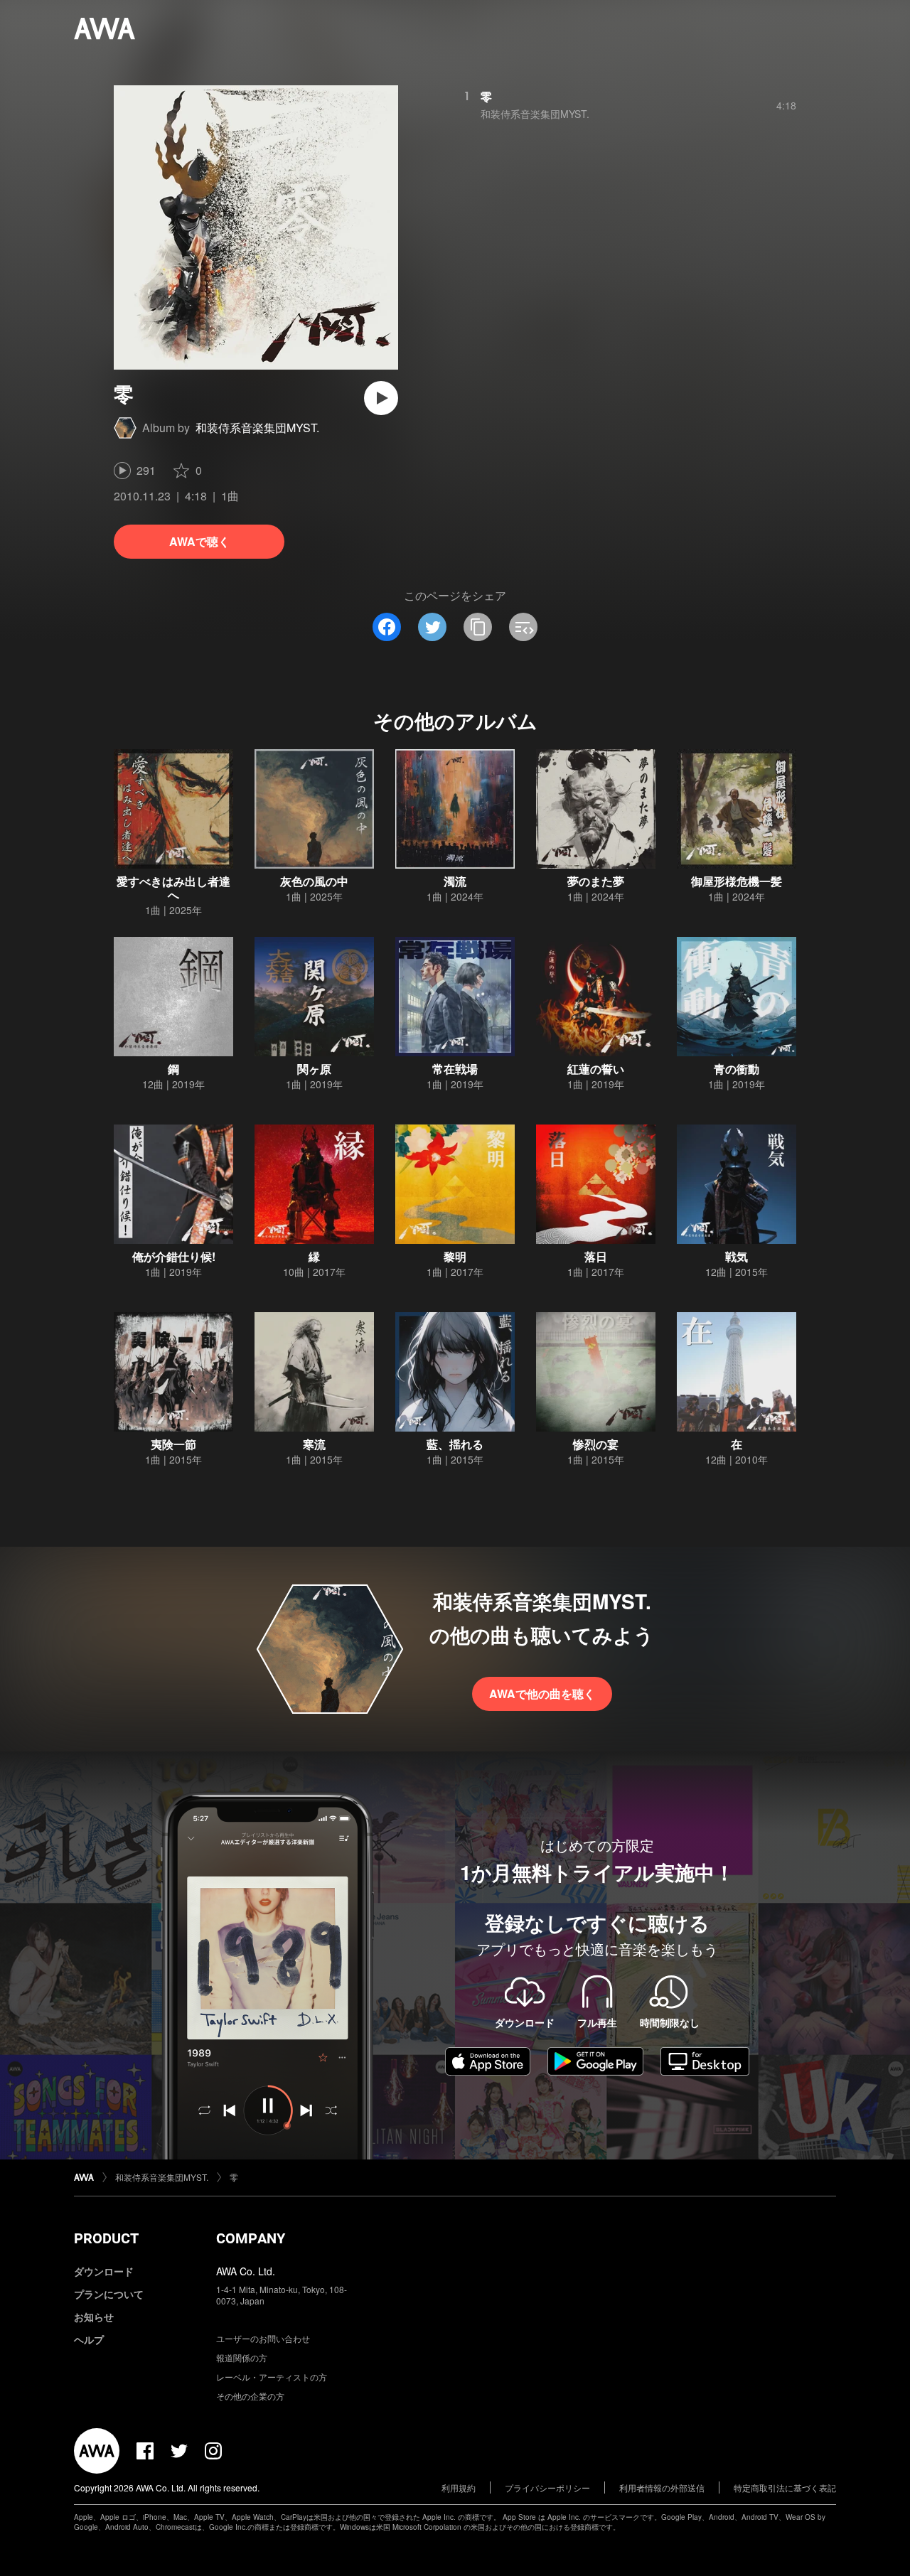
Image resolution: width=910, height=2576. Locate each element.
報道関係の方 (242, 2357)
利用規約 (459, 2488)
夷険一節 (173, 1444)
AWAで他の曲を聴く (542, 1694)
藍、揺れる (455, 1444)
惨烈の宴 (596, 1444)
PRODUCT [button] (106, 2238)
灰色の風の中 (314, 881)
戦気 (737, 1256)
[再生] (381, 398)
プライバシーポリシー (547, 2488)
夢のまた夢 (596, 881)
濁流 (455, 881)
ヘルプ (89, 2339)
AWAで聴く (199, 541)
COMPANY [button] (251, 2238)
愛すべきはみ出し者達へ (173, 888)
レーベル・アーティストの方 (272, 2377)
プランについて (109, 2294)
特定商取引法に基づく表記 (785, 2488)
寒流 (314, 1444)
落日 (596, 1256)
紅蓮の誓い (596, 1069)
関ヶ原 (314, 1069)
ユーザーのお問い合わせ (263, 2338)
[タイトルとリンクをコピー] (478, 627)
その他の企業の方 (250, 2396)
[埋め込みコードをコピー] (523, 627)
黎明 (455, 1256)
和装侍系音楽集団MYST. (257, 428)
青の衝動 (737, 1069)
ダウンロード (104, 2271)
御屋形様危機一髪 (737, 881)
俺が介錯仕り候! (174, 1256)
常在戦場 (455, 1069)
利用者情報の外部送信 (662, 2488)
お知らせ (94, 2317)
